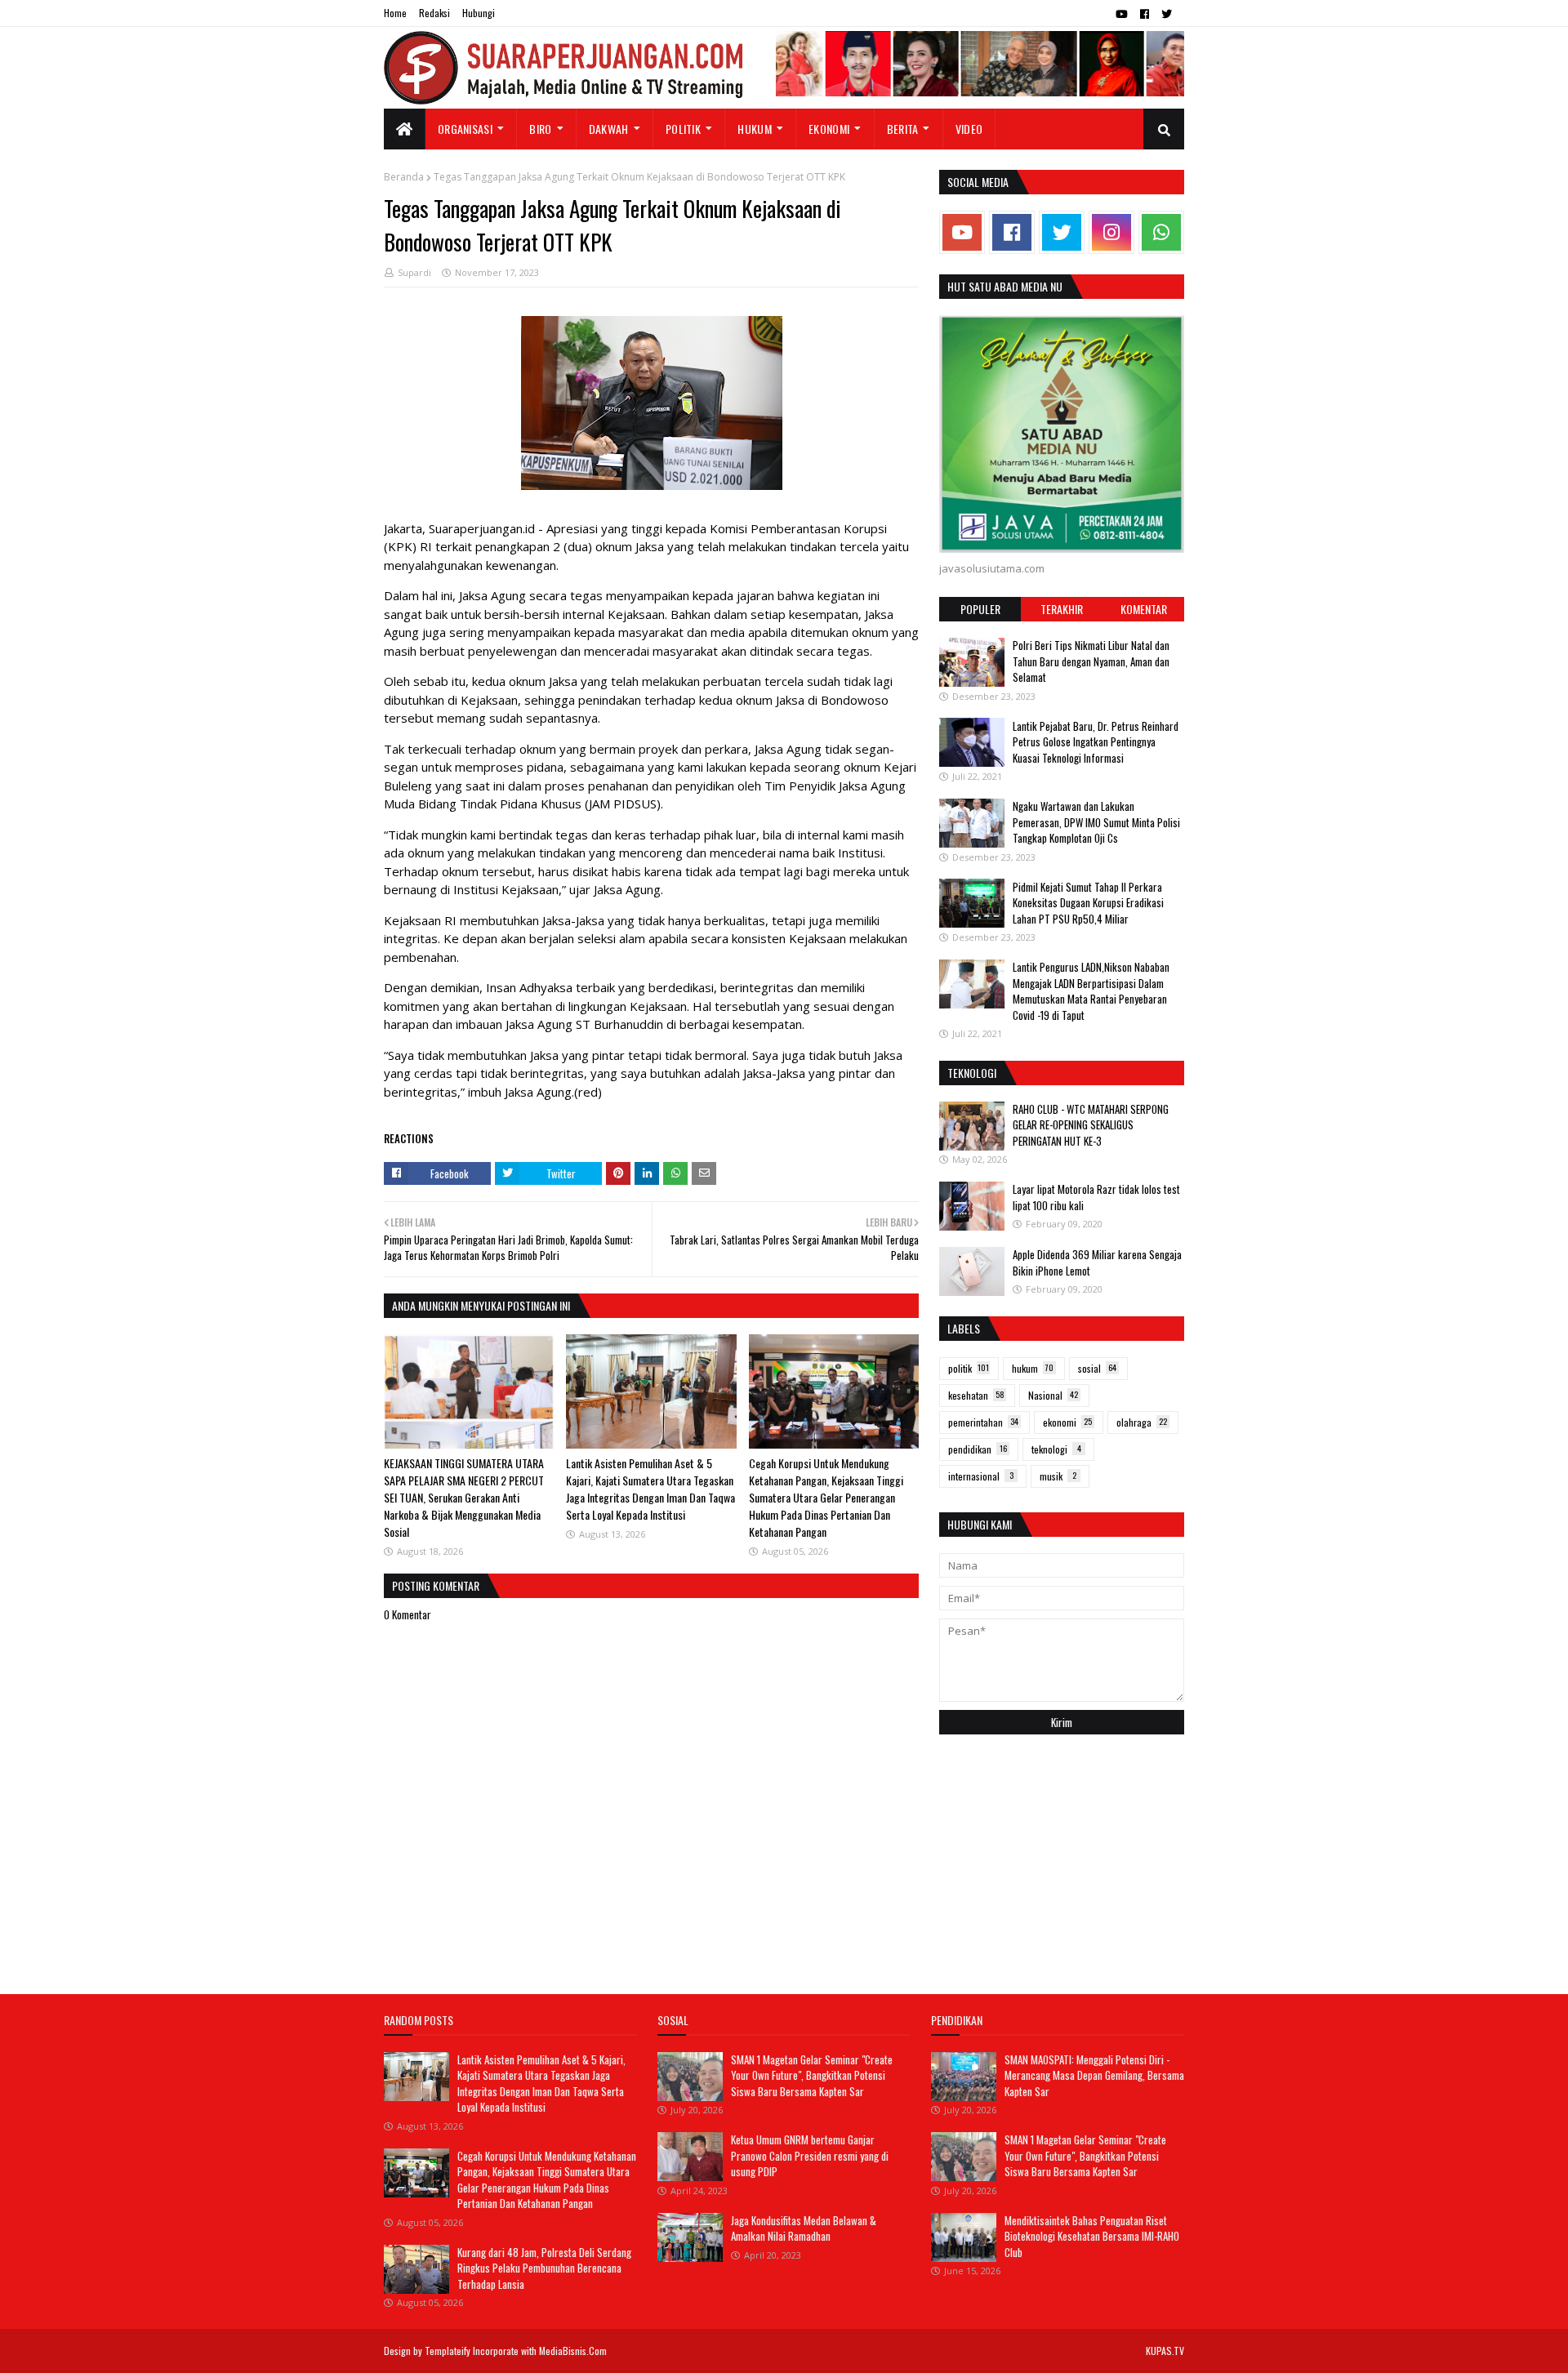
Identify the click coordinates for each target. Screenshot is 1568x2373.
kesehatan (976, 1395)
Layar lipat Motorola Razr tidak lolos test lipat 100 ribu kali (1096, 1197)
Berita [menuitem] (903, 129)
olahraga (1142, 1422)
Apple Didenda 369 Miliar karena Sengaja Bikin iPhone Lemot (1097, 1262)
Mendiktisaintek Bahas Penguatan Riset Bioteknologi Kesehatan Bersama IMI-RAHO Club (1092, 2236)
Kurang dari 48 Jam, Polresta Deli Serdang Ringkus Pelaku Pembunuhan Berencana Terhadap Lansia (544, 2268)
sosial (1097, 1368)
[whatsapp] (1161, 232)
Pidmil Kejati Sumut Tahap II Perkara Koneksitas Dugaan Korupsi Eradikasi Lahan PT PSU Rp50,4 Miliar (1088, 902)
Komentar (1144, 609)
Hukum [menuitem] (755, 129)
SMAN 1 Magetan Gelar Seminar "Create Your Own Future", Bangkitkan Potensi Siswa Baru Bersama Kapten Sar (812, 2075)
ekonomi (1067, 1422)
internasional (981, 1476)
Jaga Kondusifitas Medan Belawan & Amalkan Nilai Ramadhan (804, 2228)
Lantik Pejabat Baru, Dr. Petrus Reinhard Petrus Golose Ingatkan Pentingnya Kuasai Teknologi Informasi (1096, 741)
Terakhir (1062, 609)
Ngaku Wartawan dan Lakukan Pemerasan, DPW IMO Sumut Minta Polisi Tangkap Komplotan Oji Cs (1096, 822)
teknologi (1056, 1449)
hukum (1033, 1368)
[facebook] (1145, 14)
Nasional (1053, 1395)
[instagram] (1111, 232)
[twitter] (1167, 14)
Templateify (448, 2351)
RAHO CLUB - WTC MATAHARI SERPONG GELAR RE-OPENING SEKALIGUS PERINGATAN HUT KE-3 (1091, 1125)
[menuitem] (405, 129)
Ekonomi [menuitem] (829, 129)
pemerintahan (983, 1422)
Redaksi (434, 13)
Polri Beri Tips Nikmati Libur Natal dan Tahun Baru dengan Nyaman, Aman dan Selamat (1091, 661)
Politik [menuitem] (683, 129)
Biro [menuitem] (540, 129)
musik (1058, 1476)
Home (395, 13)
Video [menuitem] (969, 129)
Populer (980, 609)
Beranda (404, 177)
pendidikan (978, 1449)
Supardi (414, 272)
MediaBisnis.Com (573, 2351)
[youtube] (1122, 14)
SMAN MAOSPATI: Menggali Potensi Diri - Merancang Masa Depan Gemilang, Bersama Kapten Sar (1094, 2075)
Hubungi (479, 13)
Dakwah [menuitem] (609, 129)
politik (969, 1368)
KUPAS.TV (1165, 2351)
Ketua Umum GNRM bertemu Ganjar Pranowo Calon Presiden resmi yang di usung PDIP (810, 2155)
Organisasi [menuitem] (465, 129)
